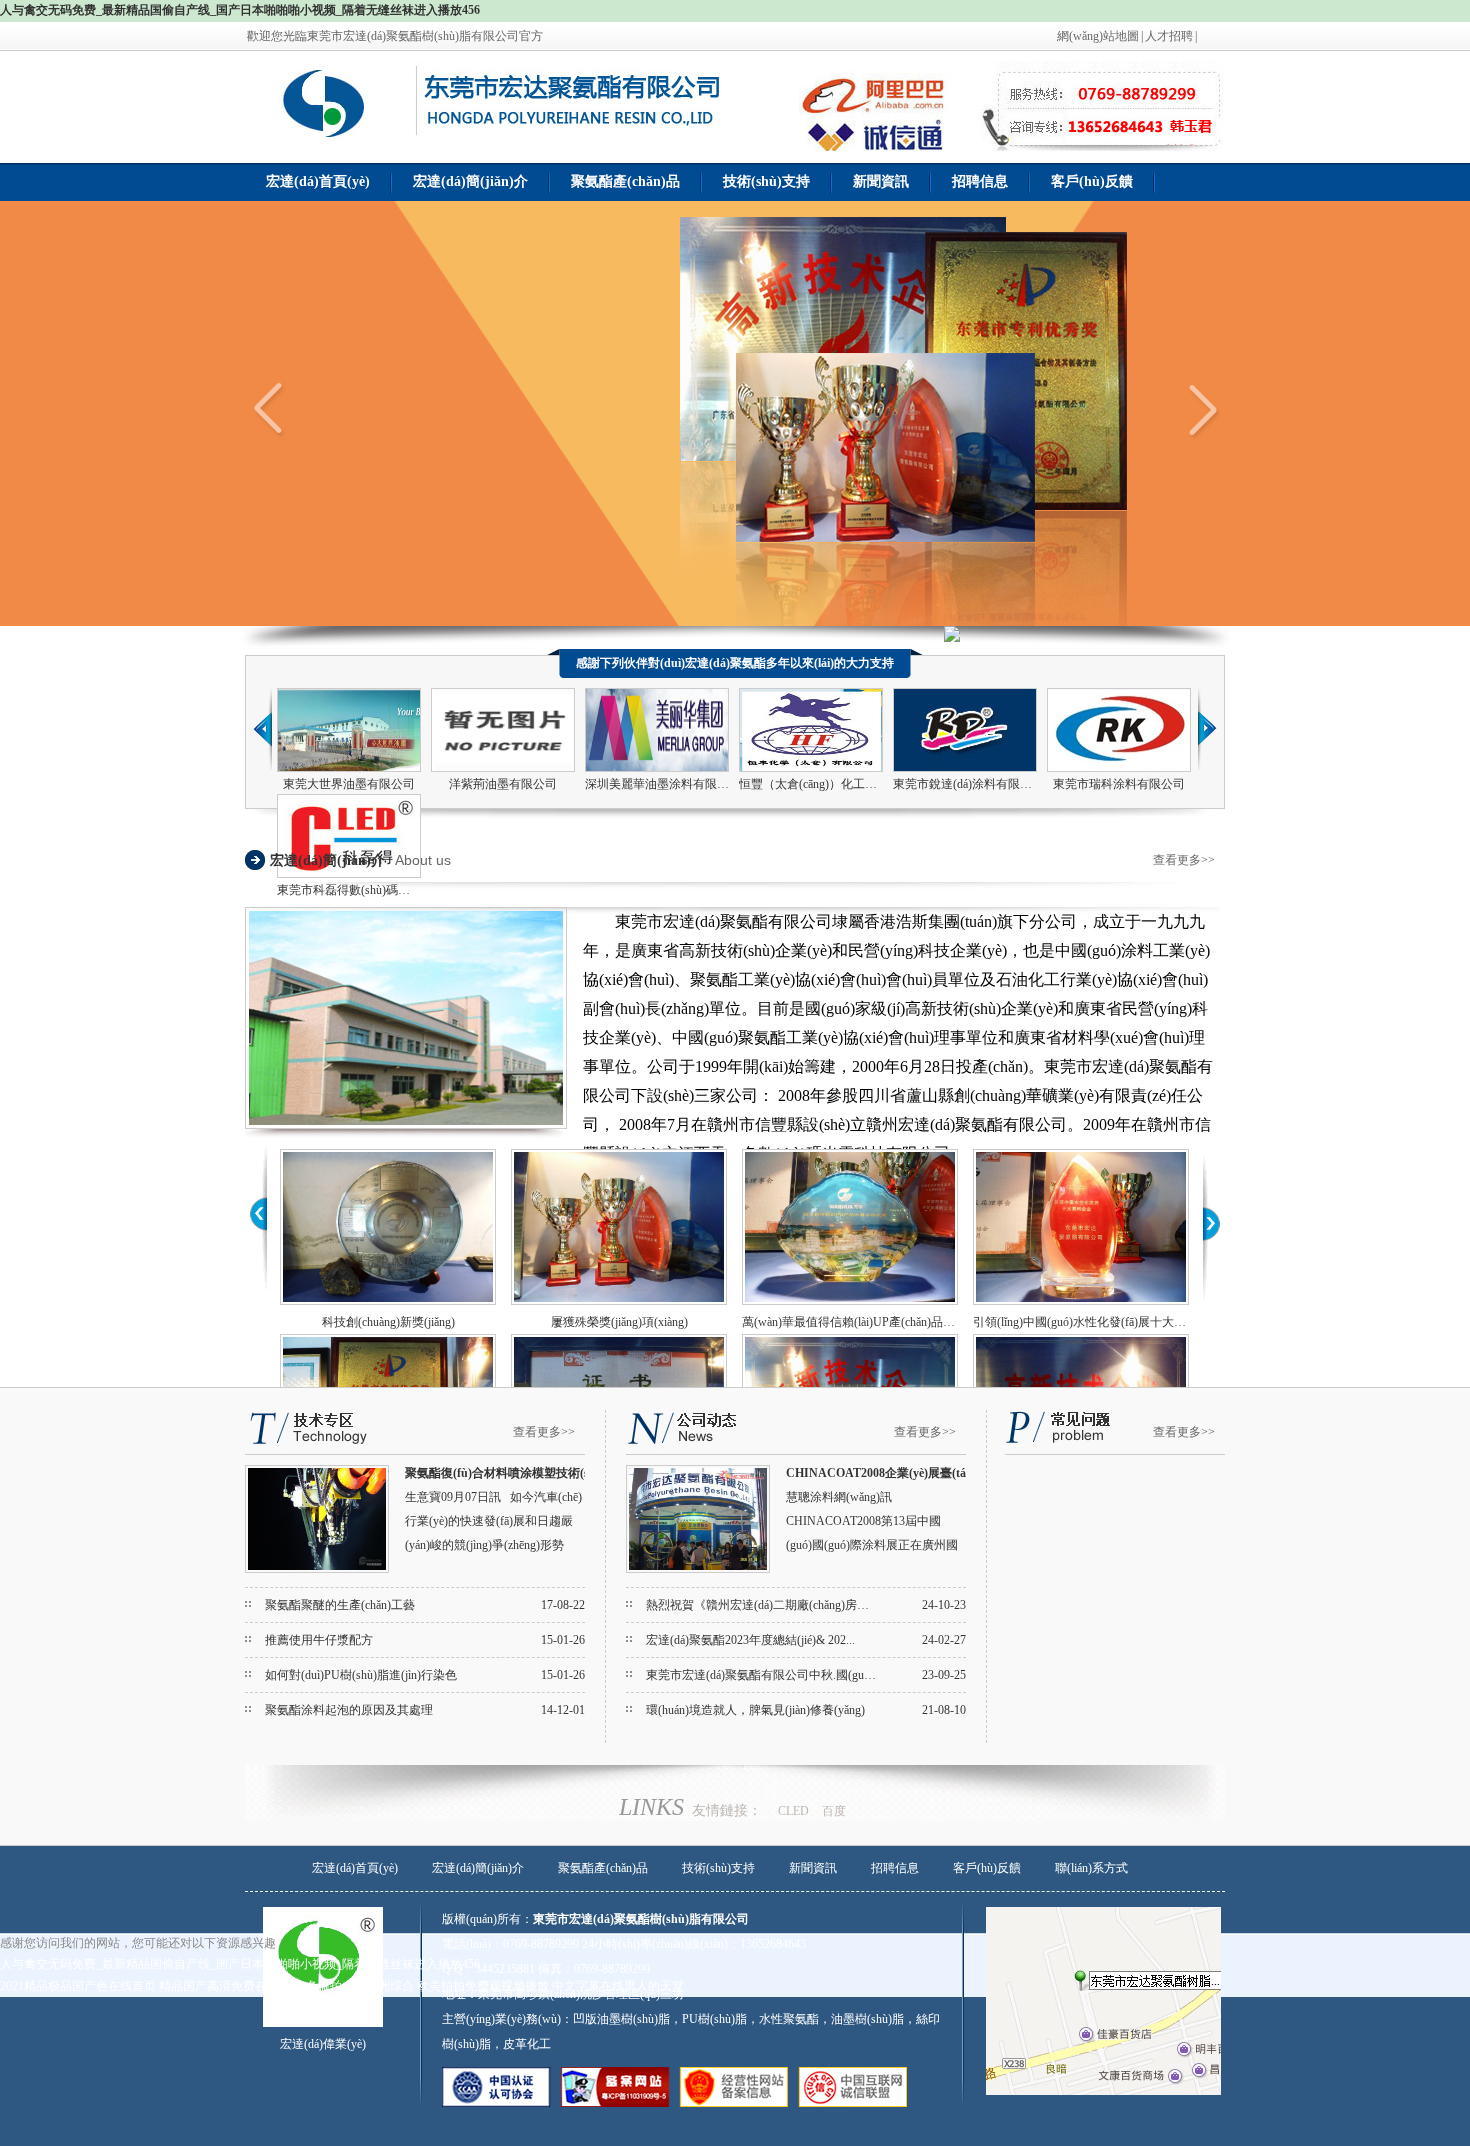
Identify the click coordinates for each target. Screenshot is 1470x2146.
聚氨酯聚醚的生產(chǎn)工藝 (340, 1605)
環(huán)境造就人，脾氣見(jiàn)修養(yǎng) (755, 1710)
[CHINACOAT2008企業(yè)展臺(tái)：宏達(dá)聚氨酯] (698, 1569)
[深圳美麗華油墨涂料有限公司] (657, 768)
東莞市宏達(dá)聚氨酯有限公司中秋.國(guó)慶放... (776, 1675)
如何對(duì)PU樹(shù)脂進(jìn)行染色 (361, 1675)
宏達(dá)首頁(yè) (318, 181)
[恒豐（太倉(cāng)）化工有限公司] (811, 768)
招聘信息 (980, 181)
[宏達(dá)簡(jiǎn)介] (406, 1125)
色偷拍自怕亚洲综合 (360, 1986)
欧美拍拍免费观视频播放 (483, 1986)
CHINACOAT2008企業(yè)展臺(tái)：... (890, 1473)
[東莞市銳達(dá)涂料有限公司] (965, 768)
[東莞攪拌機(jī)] (330, 137)
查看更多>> (1184, 860)
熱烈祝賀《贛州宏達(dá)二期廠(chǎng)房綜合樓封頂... (786, 1605)
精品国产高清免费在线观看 (231, 1986)
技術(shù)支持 (766, 181)
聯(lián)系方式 (1091, 1868)
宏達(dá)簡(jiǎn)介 (470, 181)
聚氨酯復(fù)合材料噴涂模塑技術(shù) (506, 1473)
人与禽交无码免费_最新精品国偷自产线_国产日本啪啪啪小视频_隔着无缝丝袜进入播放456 (240, 10)
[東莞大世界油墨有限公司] (349, 768)
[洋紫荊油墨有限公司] (503, 768)
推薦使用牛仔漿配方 (319, 1640)
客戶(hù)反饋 (1092, 181)
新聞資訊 (881, 181)
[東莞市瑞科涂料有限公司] (1119, 768)
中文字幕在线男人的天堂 (618, 1986)
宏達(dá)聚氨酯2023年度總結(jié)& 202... (750, 1640)
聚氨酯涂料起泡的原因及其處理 (349, 1710)
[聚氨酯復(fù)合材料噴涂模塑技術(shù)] (317, 1569)
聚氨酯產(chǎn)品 (625, 181)
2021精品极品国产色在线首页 (78, 1986)
